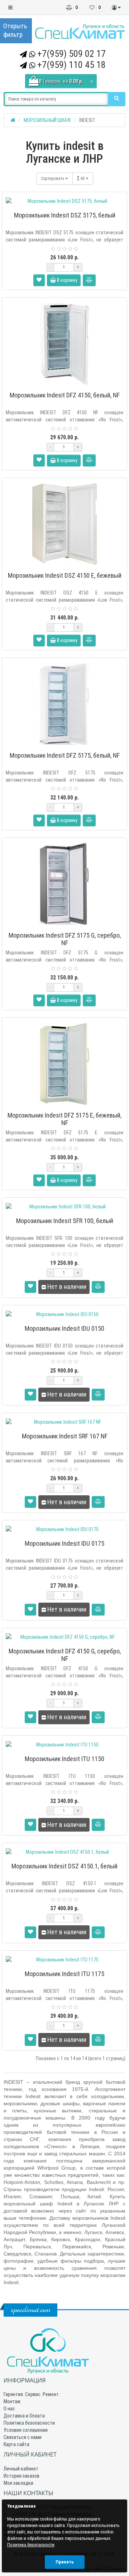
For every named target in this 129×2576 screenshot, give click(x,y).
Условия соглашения (26, 2430)
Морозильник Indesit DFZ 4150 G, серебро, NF (65, 1655)
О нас (9, 2409)
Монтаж (12, 2401)
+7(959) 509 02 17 (71, 54)
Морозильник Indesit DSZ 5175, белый (65, 215)
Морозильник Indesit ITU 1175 (64, 1974)
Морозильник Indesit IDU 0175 (64, 1543)
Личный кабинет (21, 2469)
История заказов (21, 2476)
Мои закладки (18, 2483)
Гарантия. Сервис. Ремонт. (32, 2394)
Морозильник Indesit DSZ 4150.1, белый (64, 1866)
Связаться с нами (23, 2437)
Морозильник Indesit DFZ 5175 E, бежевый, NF (64, 1119)
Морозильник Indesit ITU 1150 (64, 1759)
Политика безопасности (29, 2423)
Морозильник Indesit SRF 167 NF (65, 1436)
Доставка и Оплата (24, 2416)
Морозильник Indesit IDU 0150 (64, 1328)
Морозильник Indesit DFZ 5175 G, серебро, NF (65, 939)
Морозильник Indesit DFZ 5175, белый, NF (65, 755)
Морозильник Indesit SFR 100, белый (65, 1221)
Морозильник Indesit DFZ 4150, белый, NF (65, 395)
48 (83, 179)
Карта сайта (16, 2444)
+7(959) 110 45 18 (71, 65)
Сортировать (53, 179)
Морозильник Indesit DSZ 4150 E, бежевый (65, 575)
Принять (65, 2562)
